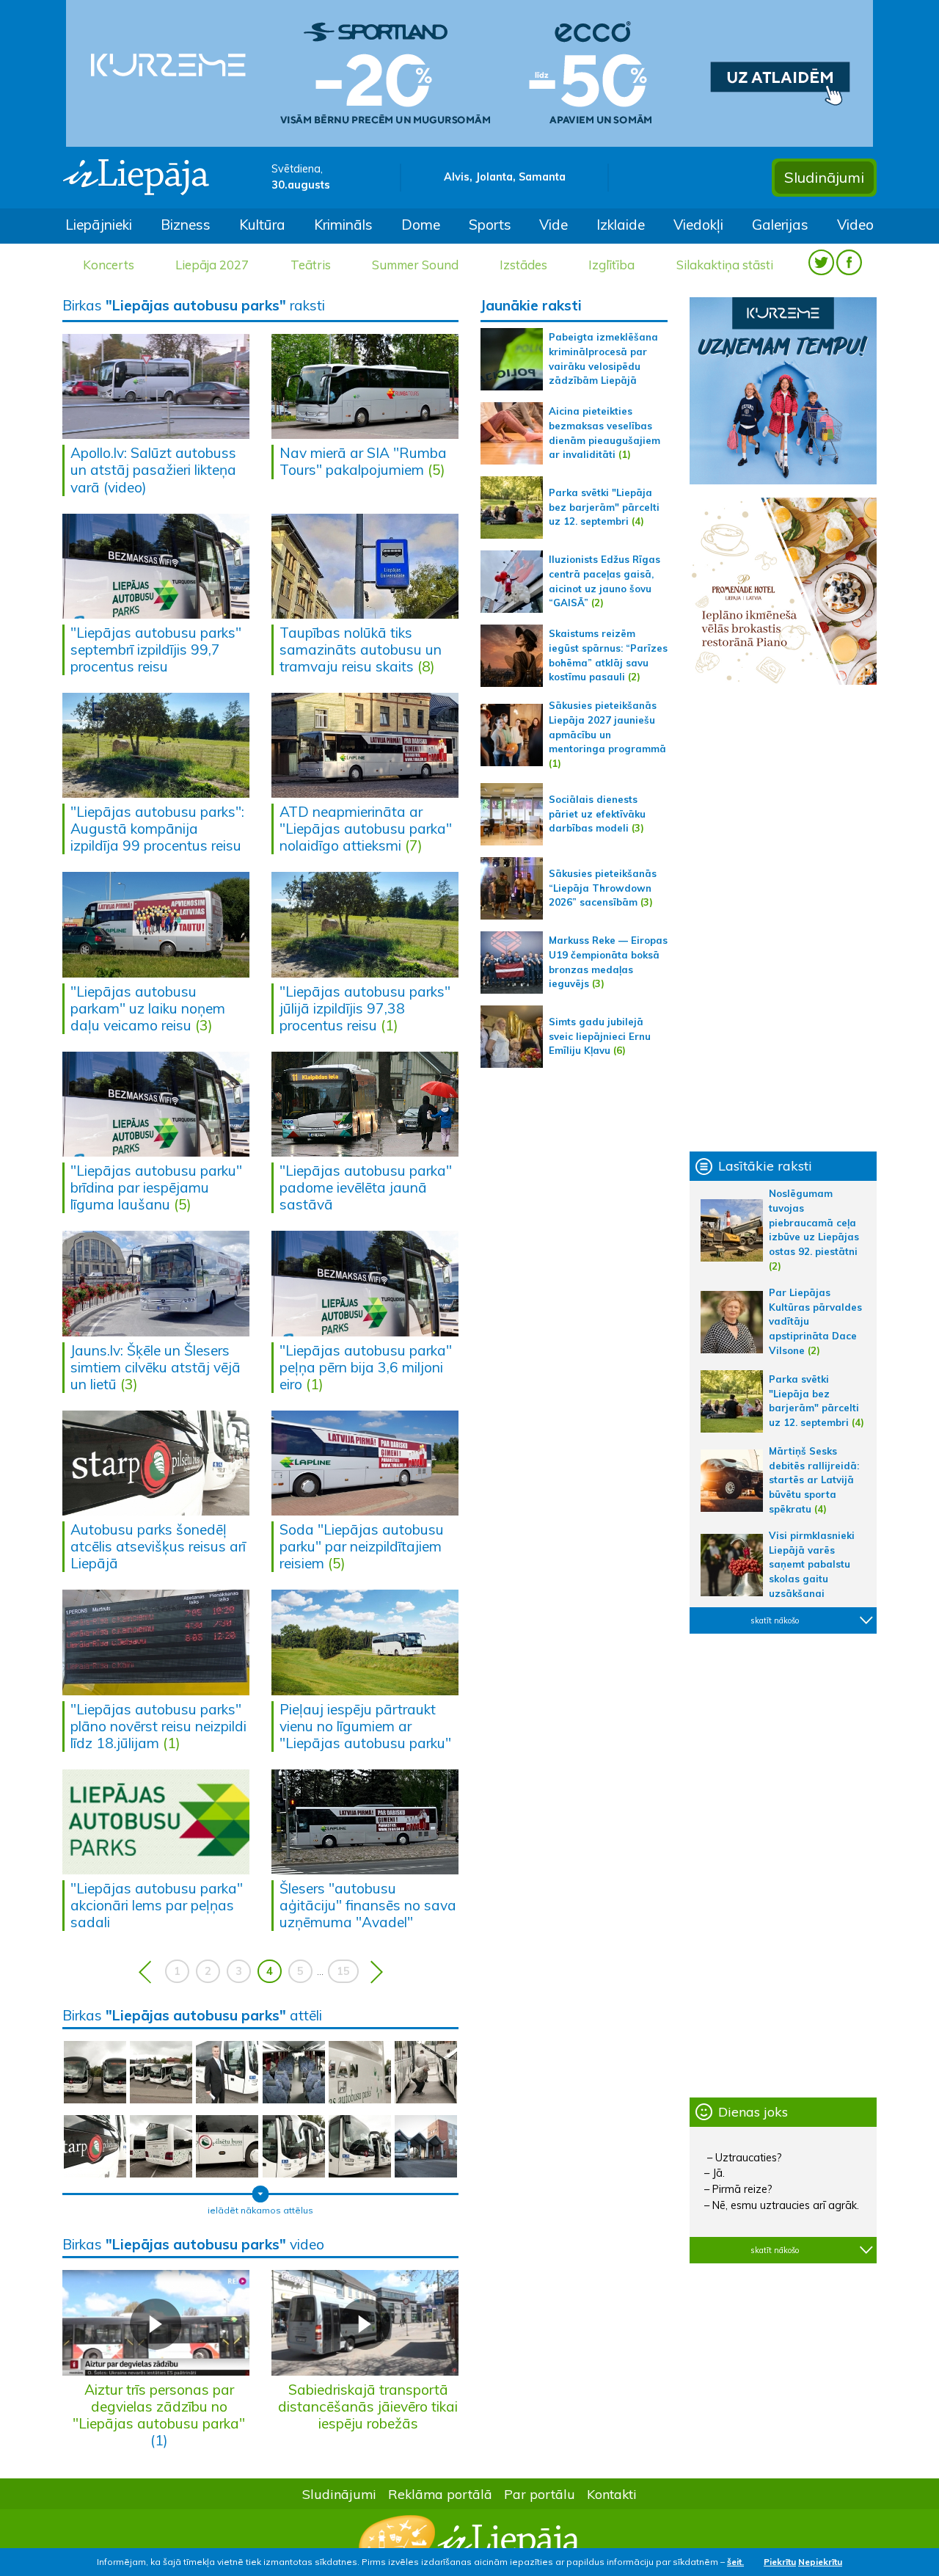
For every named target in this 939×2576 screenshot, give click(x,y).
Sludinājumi (824, 177)
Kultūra (262, 225)
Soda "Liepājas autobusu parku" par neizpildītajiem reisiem (362, 1546)
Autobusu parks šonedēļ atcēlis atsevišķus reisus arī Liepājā (158, 1546)
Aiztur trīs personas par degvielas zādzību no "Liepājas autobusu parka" (159, 2406)
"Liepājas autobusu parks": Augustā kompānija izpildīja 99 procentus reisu (157, 829)
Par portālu (540, 2494)
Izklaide (621, 225)
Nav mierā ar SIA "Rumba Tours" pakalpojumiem (363, 461)
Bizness (186, 225)
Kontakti (612, 2494)
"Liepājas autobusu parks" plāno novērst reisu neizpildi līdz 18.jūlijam (158, 1726)
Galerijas (780, 225)
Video (855, 225)
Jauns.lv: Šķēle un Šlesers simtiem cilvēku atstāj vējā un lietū (156, 1367)
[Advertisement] (783, 918)
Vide (553, 225)
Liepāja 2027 (212, 265)
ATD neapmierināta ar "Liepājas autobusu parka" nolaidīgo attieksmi (366, 829)
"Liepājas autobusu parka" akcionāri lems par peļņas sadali (157, 1905)
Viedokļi (698, 225)
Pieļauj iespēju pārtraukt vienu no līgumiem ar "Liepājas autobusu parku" (365, 1726)
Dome (421, 225)
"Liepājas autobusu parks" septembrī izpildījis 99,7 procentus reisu (156, 650)
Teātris (311, 265)
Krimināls (343, 225)
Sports (490, 225)
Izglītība (611, 265)
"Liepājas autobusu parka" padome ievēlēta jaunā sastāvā (366, 1187)
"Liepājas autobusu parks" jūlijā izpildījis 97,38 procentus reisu (365, 1008)
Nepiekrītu (820, 2562)
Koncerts (109, 265)
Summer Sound (415, 265)
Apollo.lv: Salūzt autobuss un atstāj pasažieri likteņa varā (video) (153, 470)
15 (343, 1971)
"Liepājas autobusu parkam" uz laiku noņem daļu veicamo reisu (148, 1008)
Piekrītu (780, 2562)
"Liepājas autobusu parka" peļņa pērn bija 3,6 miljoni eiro (366, 1367)
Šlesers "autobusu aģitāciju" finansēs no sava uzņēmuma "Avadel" (368, 1905)
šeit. (735, 2562)
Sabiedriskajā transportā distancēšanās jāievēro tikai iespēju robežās (368, 2406)
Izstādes (523, 265)
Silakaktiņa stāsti (725, 265)
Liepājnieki (99, 225)
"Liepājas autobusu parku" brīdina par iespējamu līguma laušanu (156, 1187)
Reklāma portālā (440, 2494)
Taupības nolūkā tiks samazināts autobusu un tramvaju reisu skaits (361, 650)
